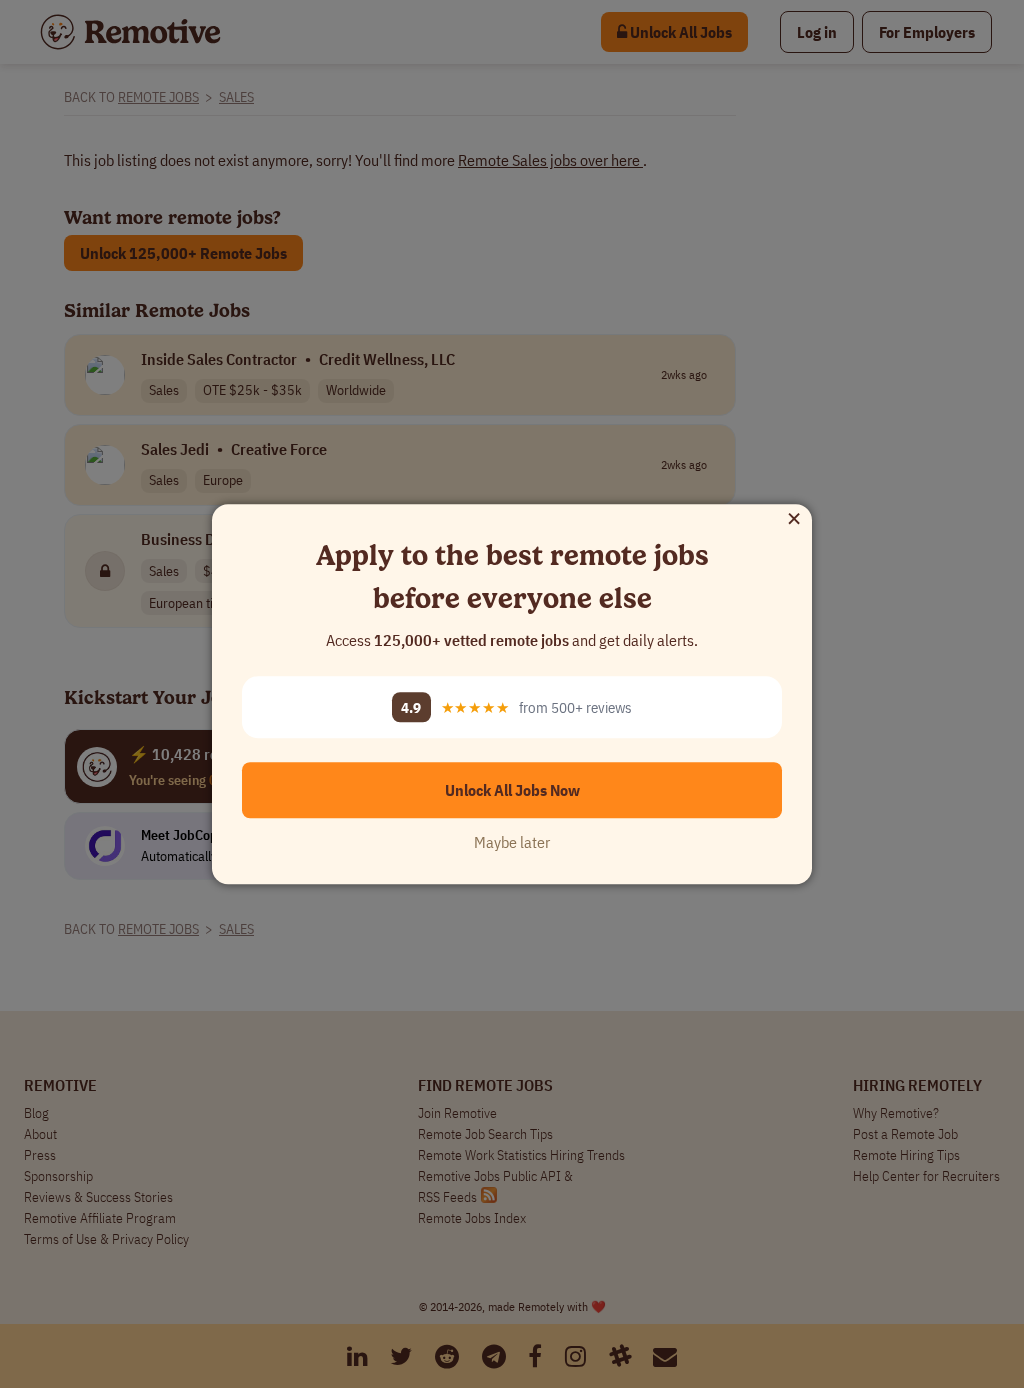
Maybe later (512, 842)
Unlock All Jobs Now (512, 790)
